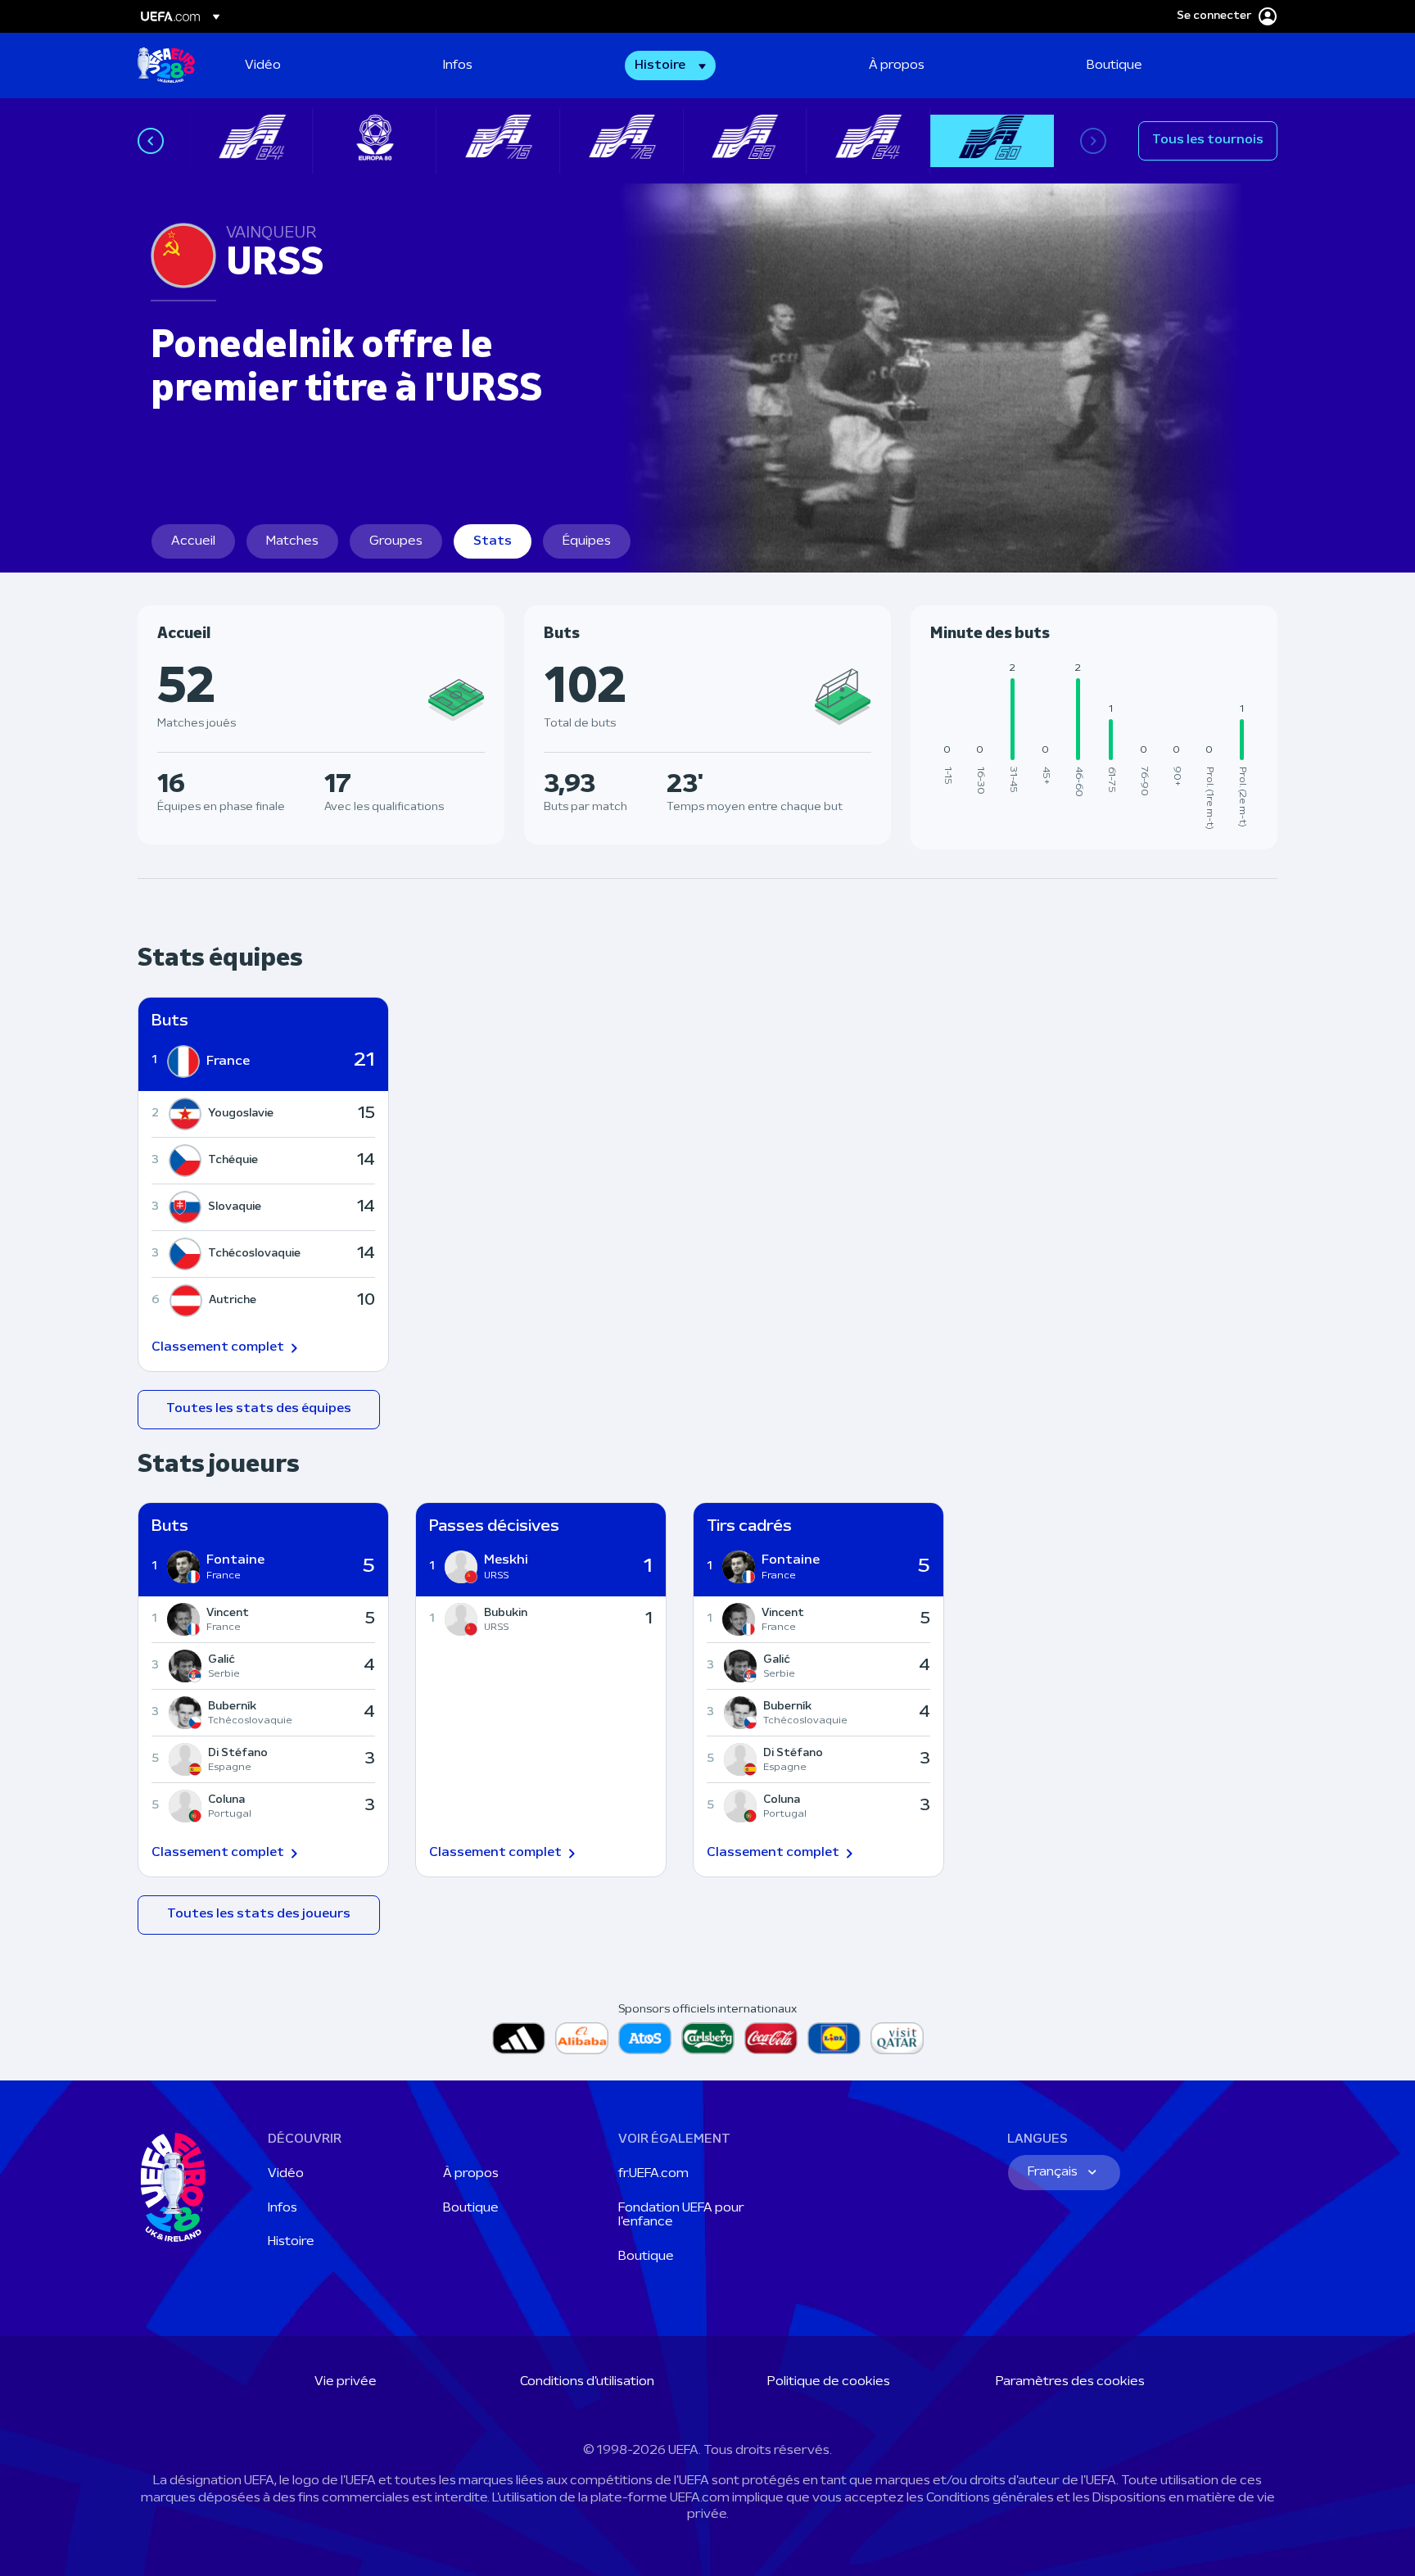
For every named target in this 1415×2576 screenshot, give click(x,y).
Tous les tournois (1208, 140)
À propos (471, 2174)
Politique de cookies (829, 2382)
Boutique (471, 2208)
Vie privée (346, 2382)
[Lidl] (834, 2038)
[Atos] (645, 2038)
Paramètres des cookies (1070, 2382)
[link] (263, 66)
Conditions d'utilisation (587, 2382)
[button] (670, 66)
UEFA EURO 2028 (166, 66)
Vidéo (286, 2174)
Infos (283, 2208)
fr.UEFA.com (653, 2174)
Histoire (291, 2242)
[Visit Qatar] (897, 2038)
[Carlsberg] (708, 2038)
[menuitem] (323, 66)
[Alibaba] (582, 2038)
